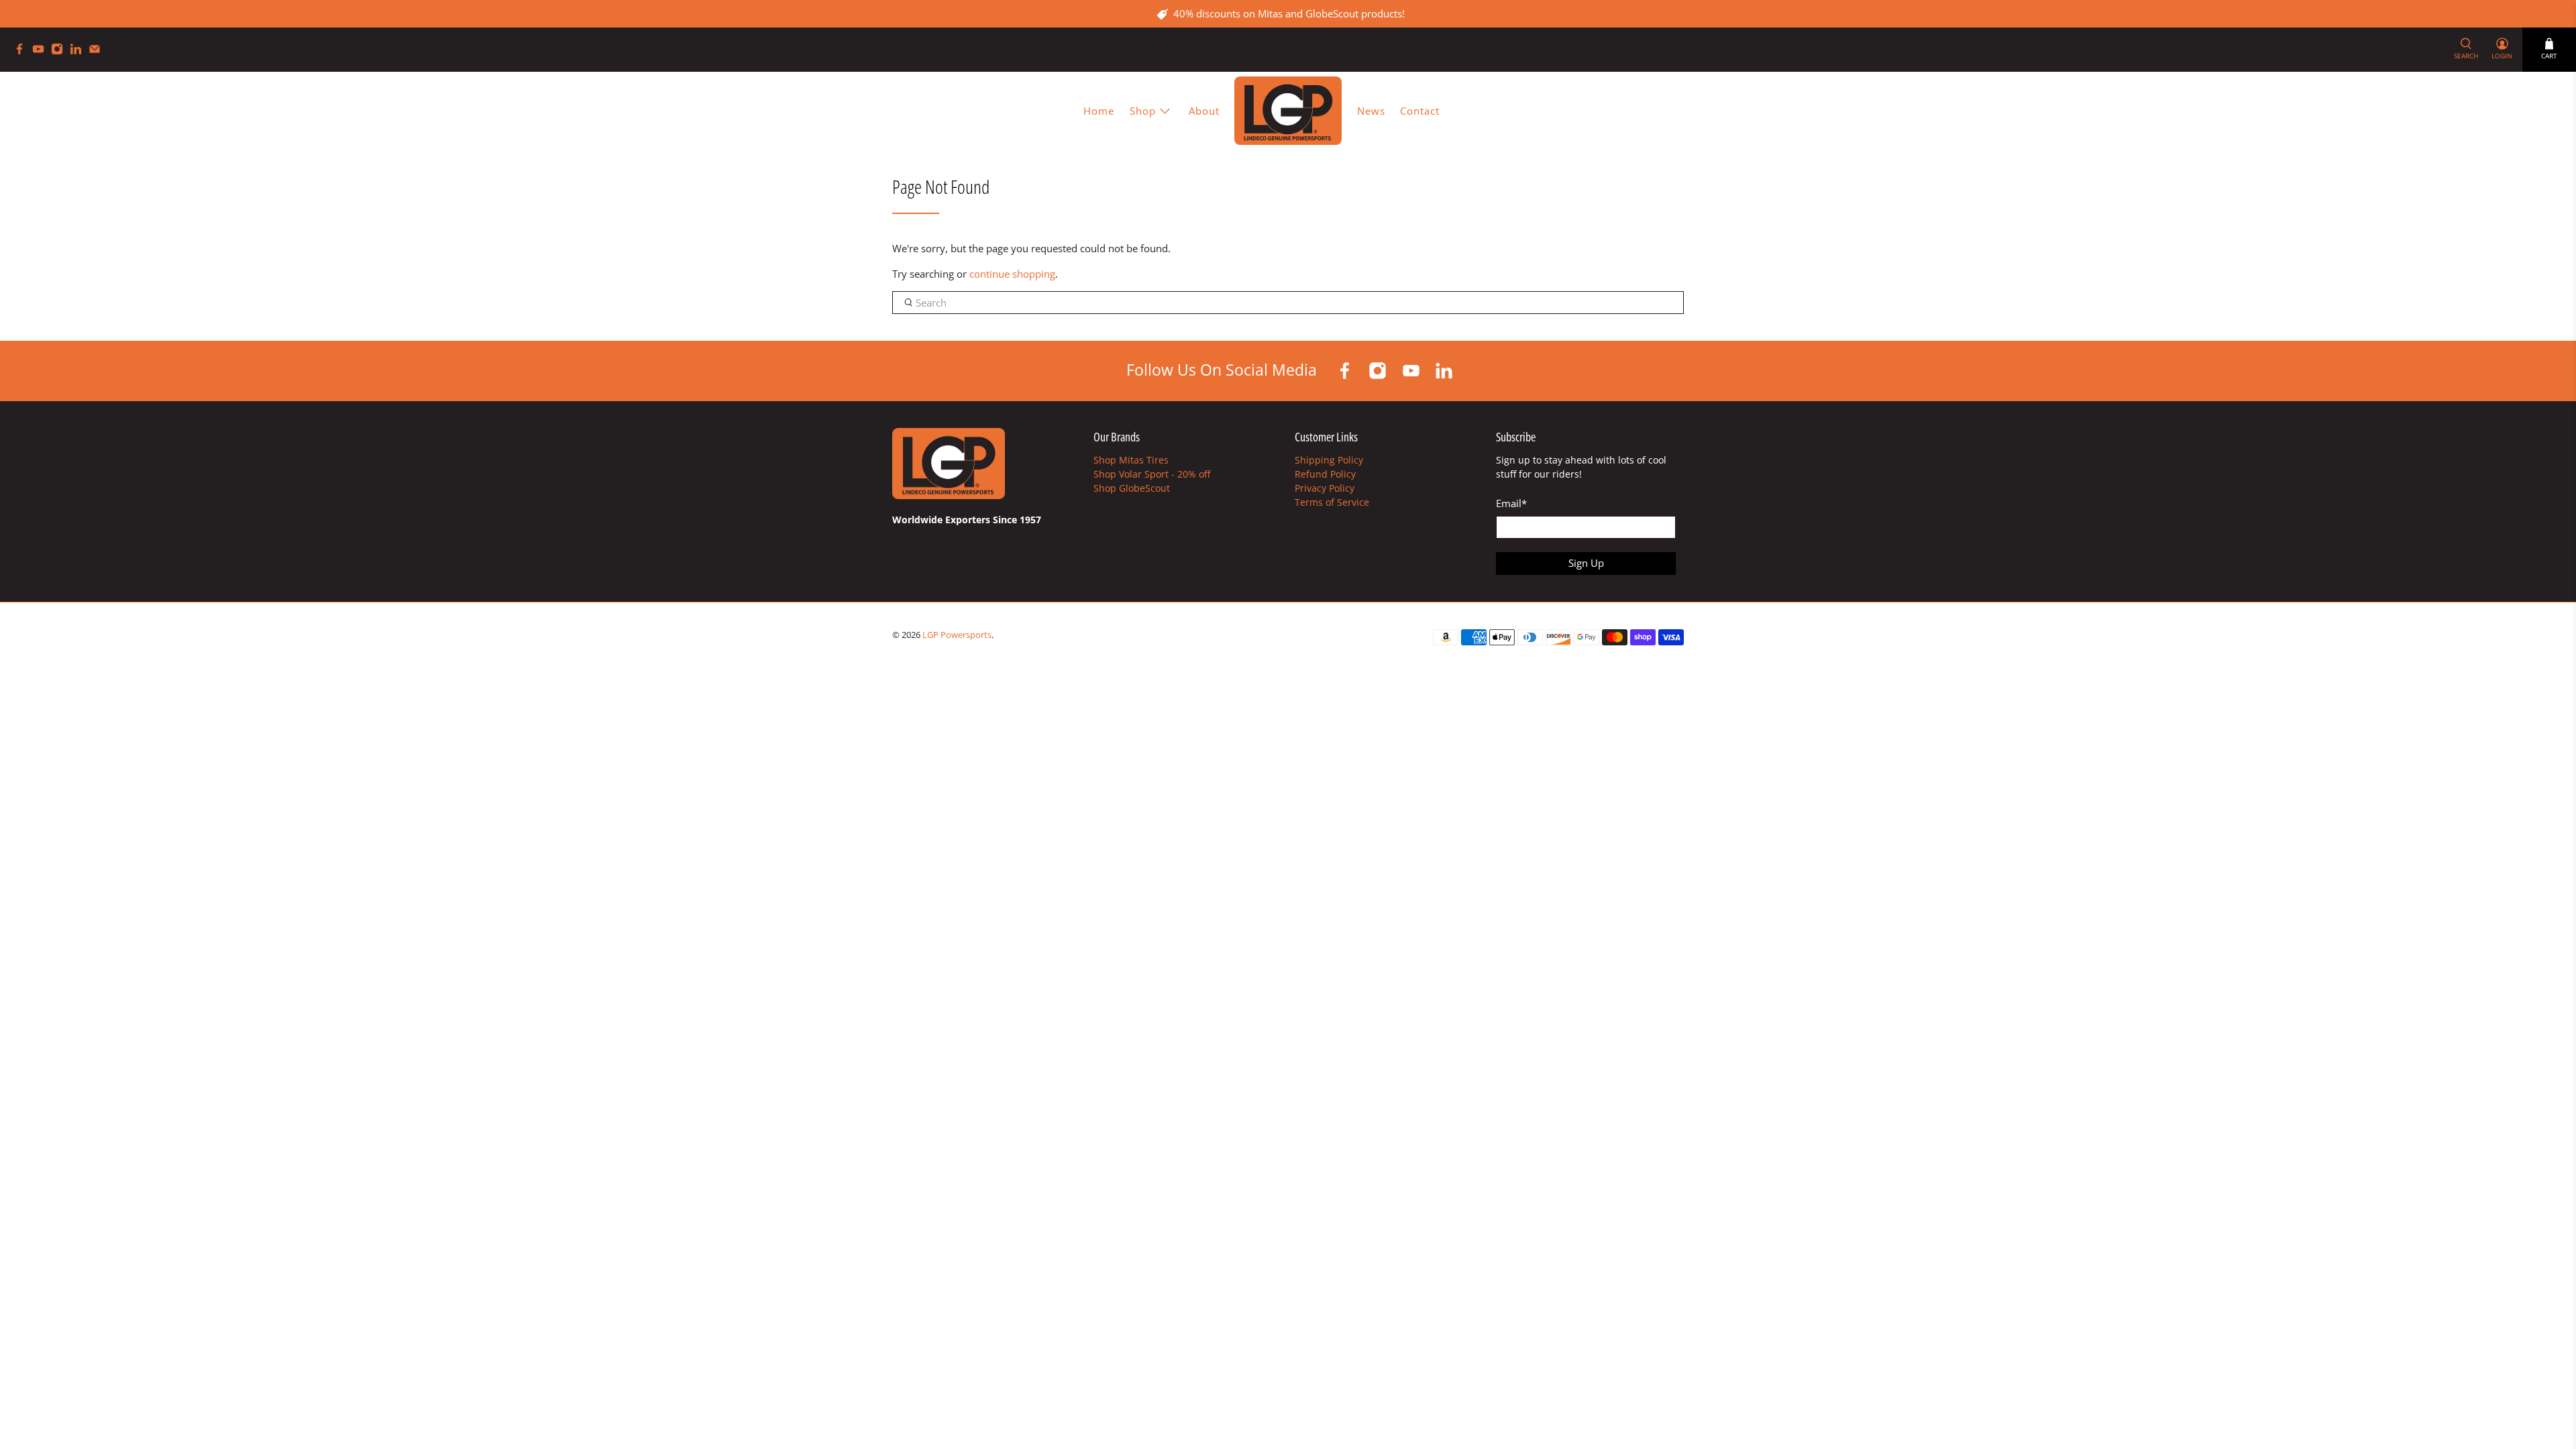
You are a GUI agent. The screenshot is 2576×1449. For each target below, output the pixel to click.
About (1204, 111)
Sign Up (1586, 563)
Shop (1143, 111)
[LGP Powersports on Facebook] (23, 51)
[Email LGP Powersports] (98, 51)
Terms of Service (1332, 502)
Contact (1420, 111)
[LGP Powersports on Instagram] (60, 51)
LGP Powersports (957, 635)
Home (1099, 111)
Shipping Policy (1329, 460)
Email (1511, 503)
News (1371, 111)
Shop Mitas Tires (1131, 460)
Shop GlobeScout (1132, 488)
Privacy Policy (1325, 488)
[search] (1288, 303)
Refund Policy (1325, 474)
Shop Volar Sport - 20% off (1152, 474)
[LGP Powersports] (1288, 110)
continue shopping (1012, 274)
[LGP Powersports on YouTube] (42, 51)
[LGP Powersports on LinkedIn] (79, 51)
